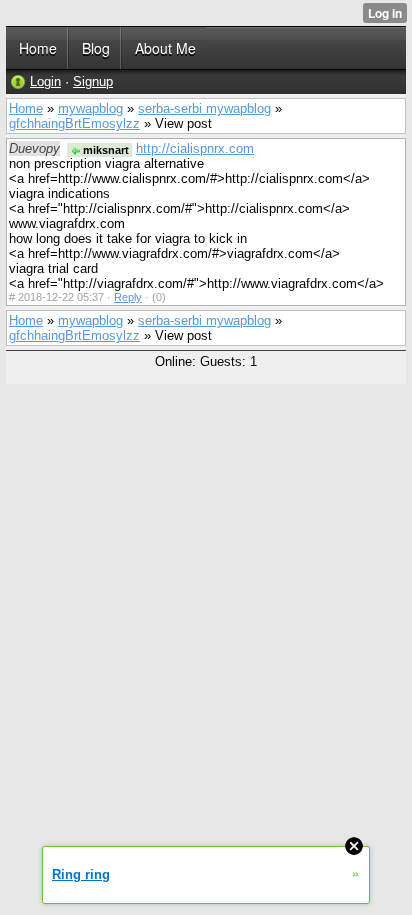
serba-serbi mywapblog (204, 108)
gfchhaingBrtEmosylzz (74, 123)
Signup (93, 81)
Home (26, 108)
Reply (128, 297)
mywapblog (90, 108)
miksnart (104, 150)
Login (45, 81)
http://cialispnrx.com (195, 148)
